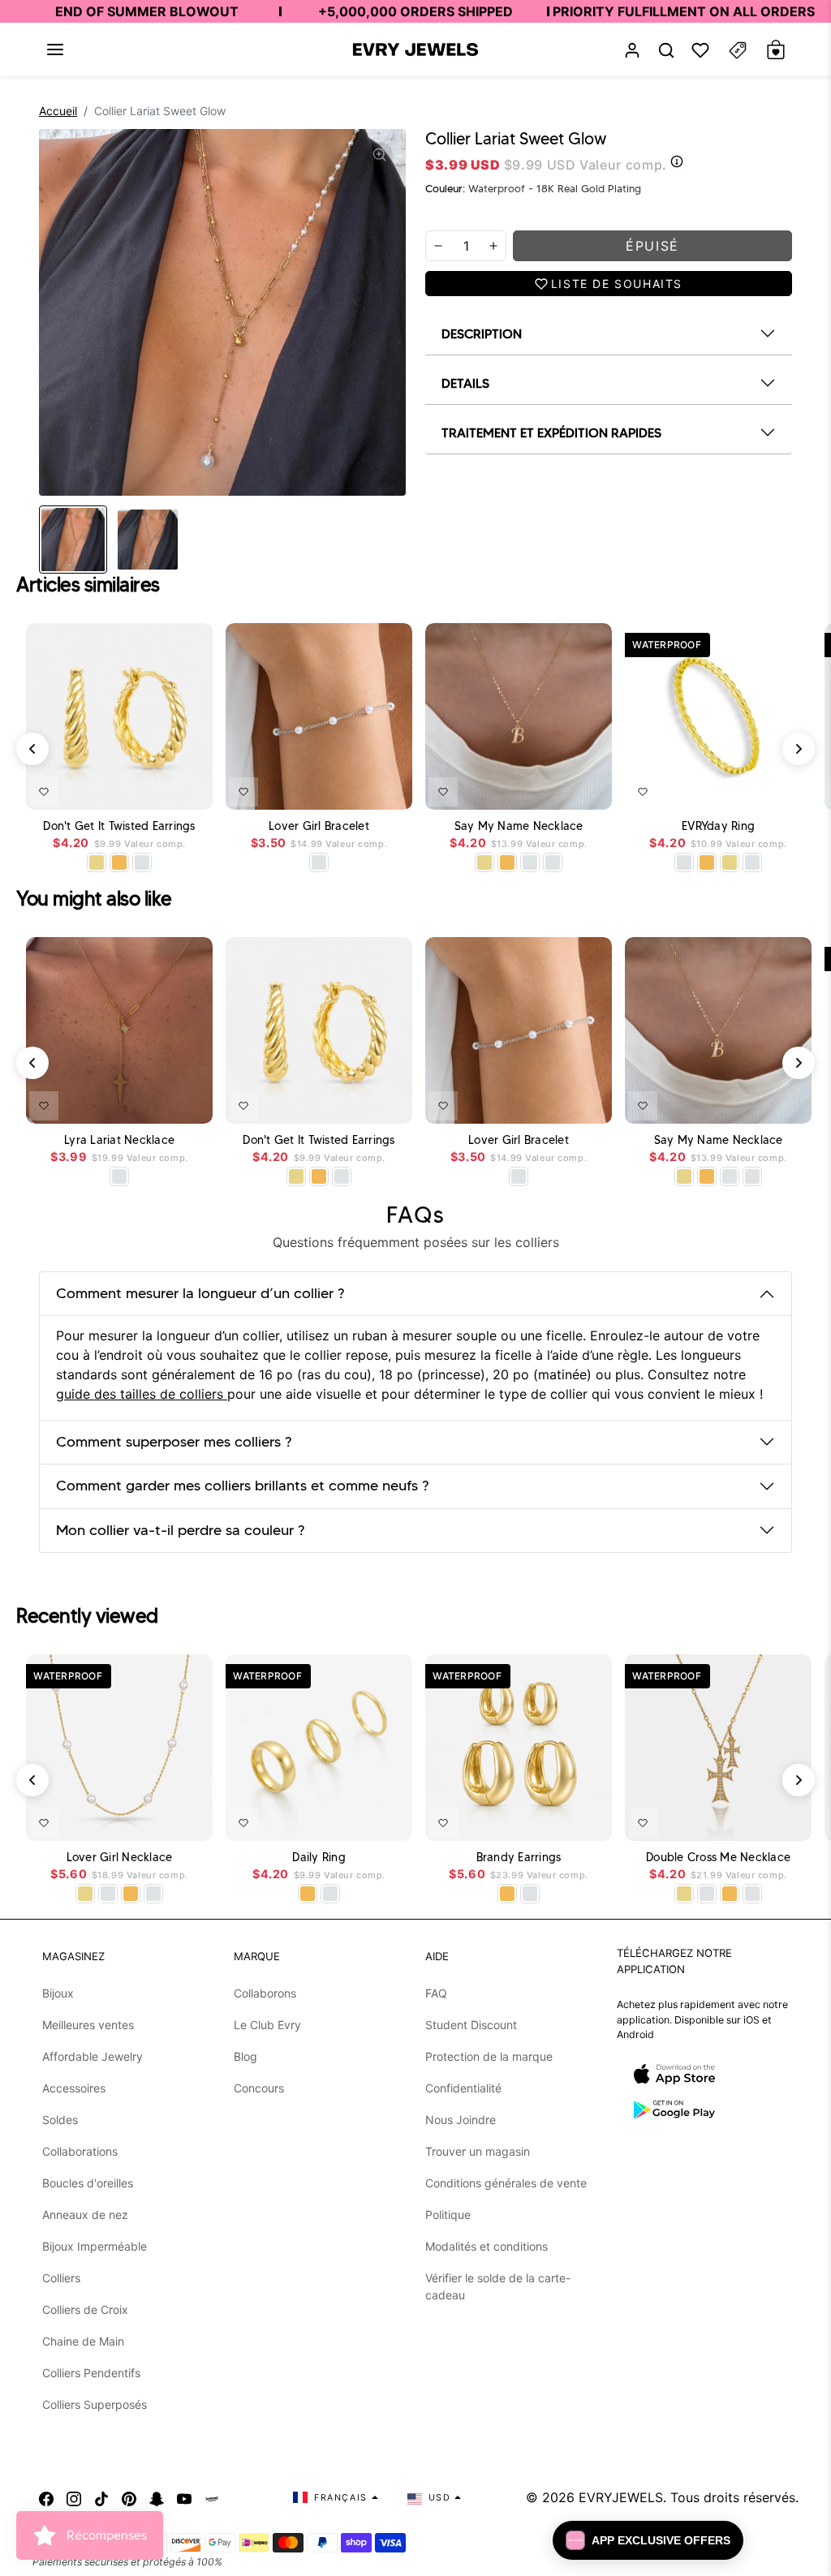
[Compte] (632, 50)
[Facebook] (46, 2497)
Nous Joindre (461, 2120)
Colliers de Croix (85, 2309)
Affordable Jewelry (93, 2056)
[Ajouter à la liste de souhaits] (44, 792)
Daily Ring (319, 1858)
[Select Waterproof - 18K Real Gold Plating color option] (119, 862)
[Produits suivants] (799, 749)
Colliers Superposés (95, 2404)
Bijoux (58, 1993)
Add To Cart (158, 789)
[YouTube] (184, 2497)
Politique (448, 2215)
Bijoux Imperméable (95, 2246)
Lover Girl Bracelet (319, 826)
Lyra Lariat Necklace (119, 1140)
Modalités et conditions (487, 2246)
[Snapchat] (157, 2497)
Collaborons (265, 1993)
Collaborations (80, 2151)
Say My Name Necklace (519, 826)
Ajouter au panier (352, 789)
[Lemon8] (212, 2497)
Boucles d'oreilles (88, 2183)
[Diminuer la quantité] (438, 246)
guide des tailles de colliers (142, 1394)
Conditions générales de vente (506, 2183)
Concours (259, 2088)
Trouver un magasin (478, 2151)
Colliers (61, 2278)
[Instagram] (74, 2497)
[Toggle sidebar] (738, 50)
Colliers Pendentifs (91, 2373)
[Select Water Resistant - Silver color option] (319, 862)
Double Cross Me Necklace (718, 1858)
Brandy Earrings (519, 1858)
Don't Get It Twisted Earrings (119, 826)
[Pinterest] (129, 2497)
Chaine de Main (83, 2341)
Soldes (60, 2120)
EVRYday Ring (718, 826)
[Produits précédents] (32, 749)
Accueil (58, 111)
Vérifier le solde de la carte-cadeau (498, 2286)
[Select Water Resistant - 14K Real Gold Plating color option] (97, 862)
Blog (245, 2056)
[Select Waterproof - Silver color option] (142, 862)
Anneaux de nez (85, 2215)
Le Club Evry (267, 2025)
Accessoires (74, 2088)
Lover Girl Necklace (120, 1858)
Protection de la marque (489, 2056)
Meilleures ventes (88, 2025)
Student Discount (471, 2025)
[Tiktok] (101, 2497)
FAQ (436, 1993)
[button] (55, 49)
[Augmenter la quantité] (493, 246)
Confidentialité (463, 2088)
